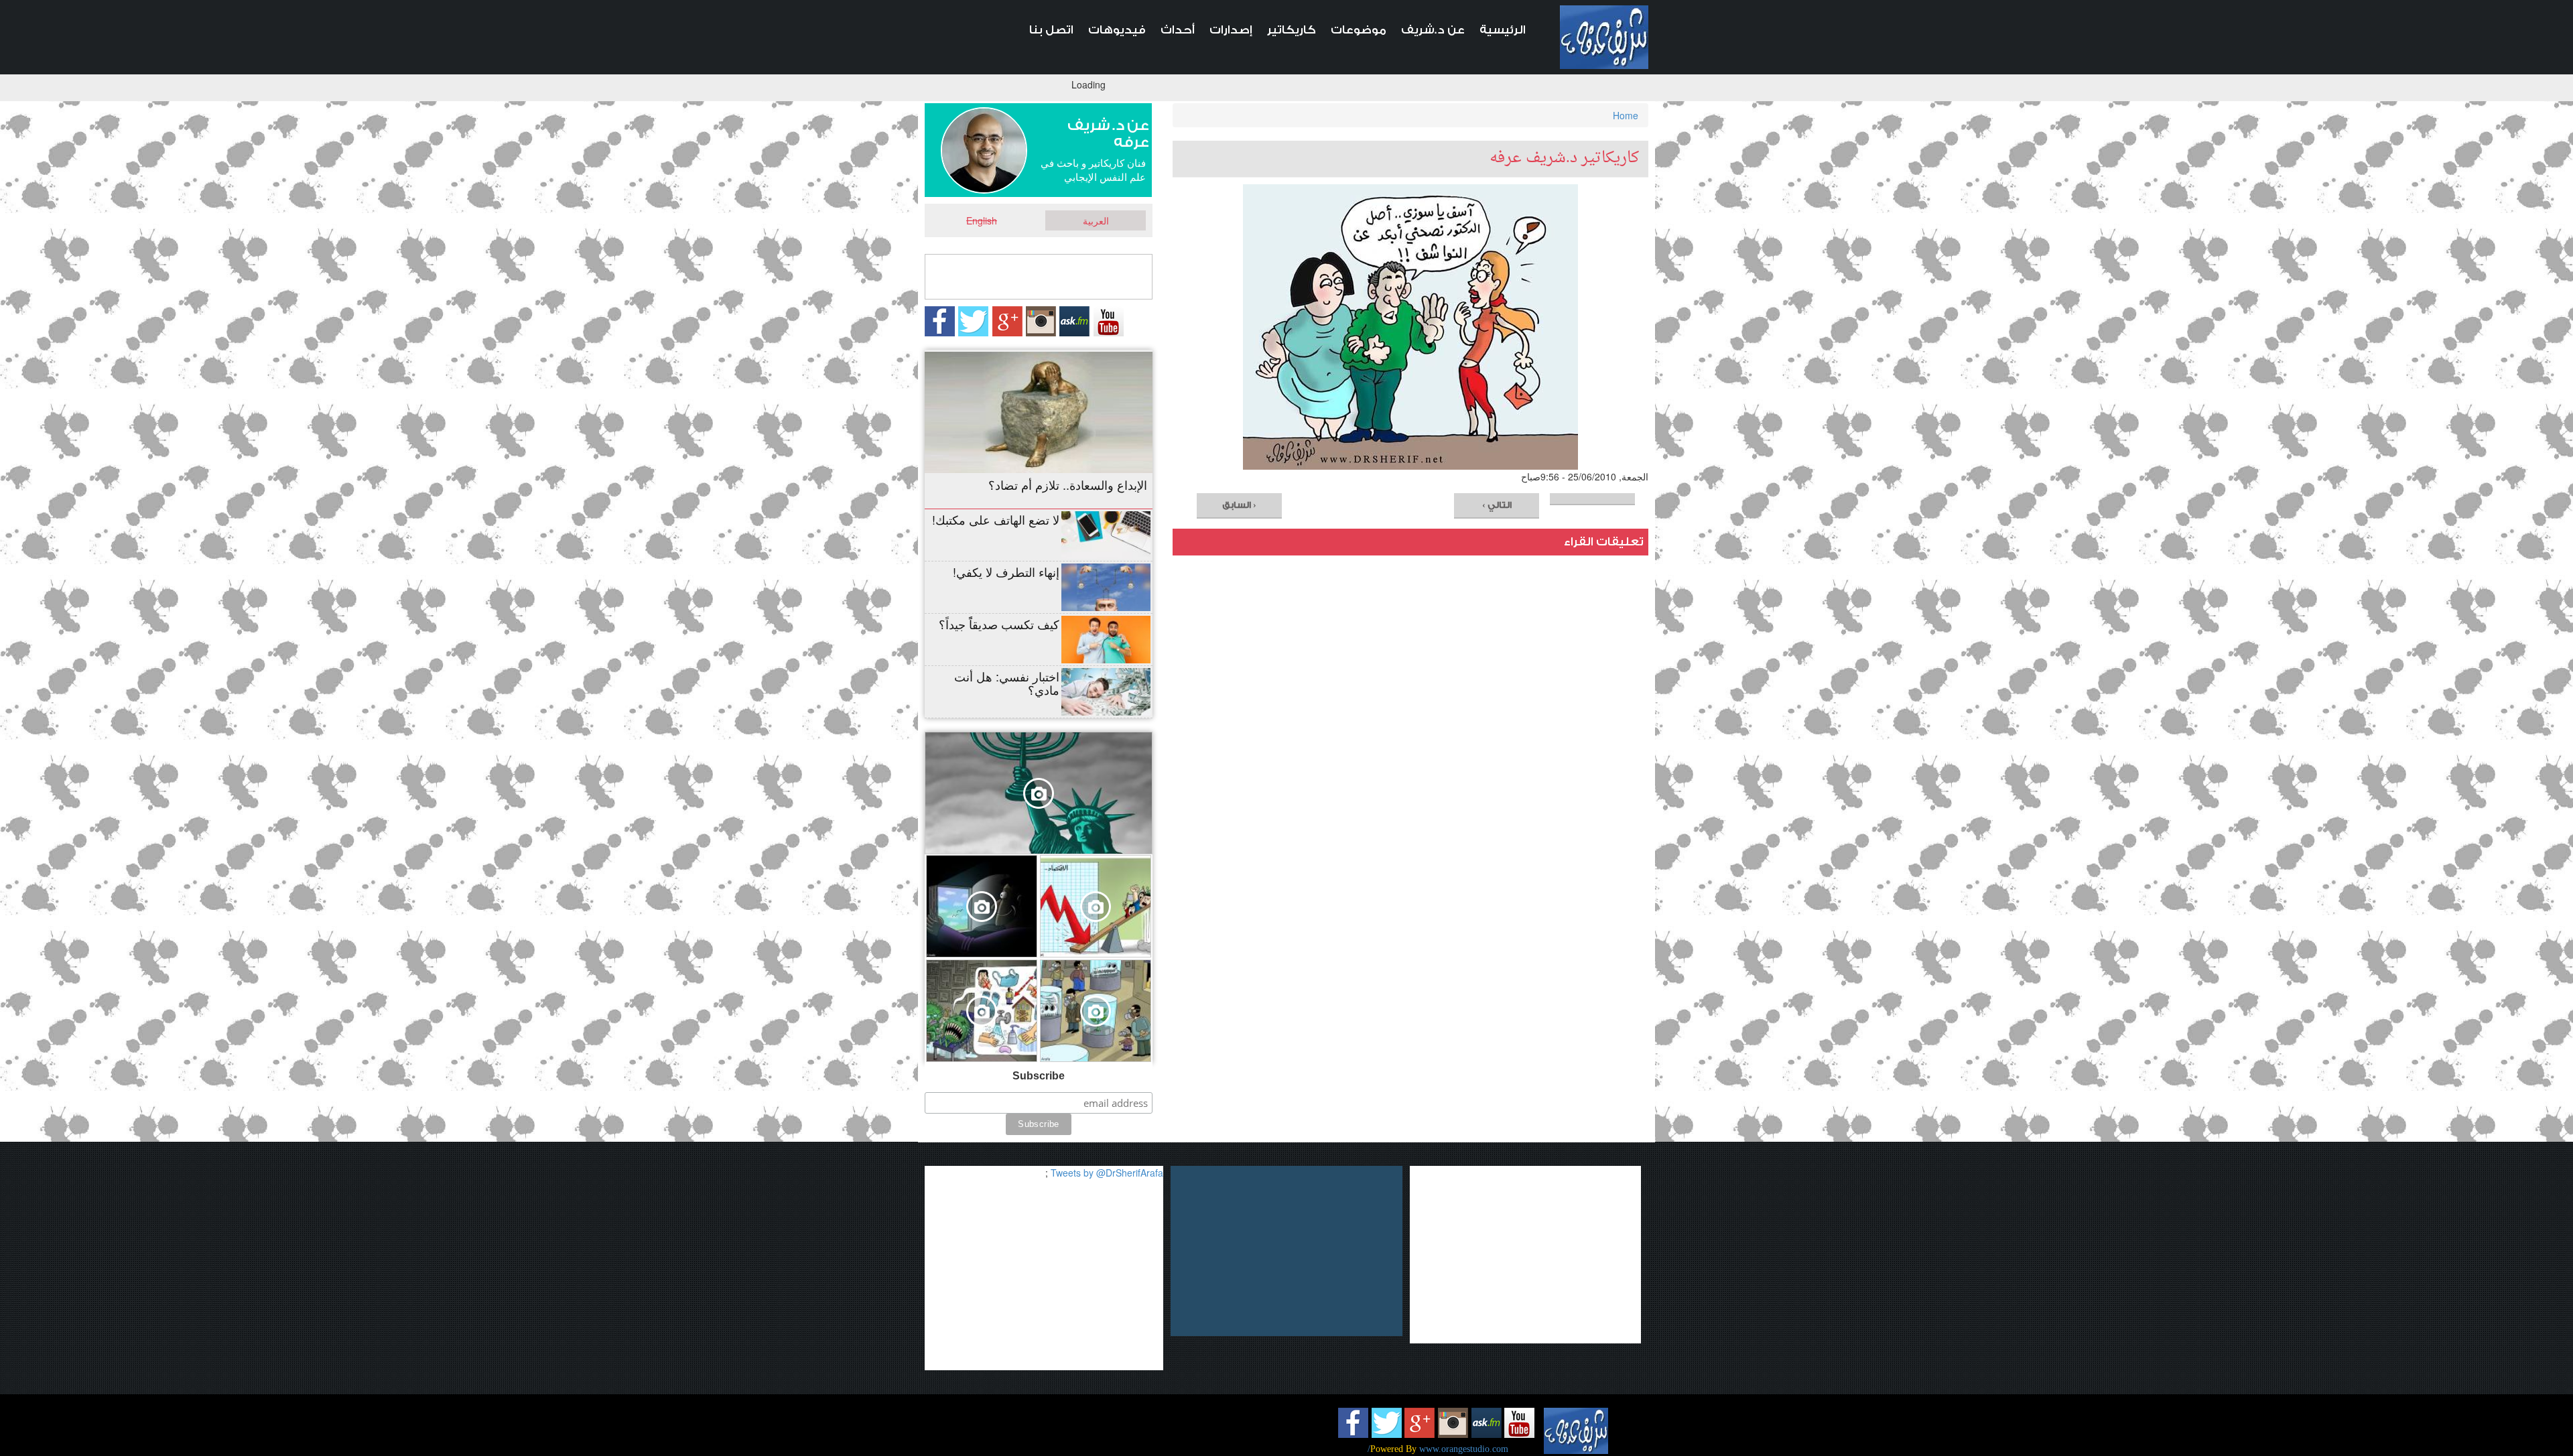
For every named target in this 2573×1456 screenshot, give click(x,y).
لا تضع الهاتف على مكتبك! (996, 519)
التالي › (1497, 505)
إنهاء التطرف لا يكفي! (1006, 572)
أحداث (1178, 30)
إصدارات (1231, 30)
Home (1626, 115)
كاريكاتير (1292, 30)
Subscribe (1039, 1076)
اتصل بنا (1051, 30)
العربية (1096, 220)
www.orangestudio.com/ (1438, 1449)
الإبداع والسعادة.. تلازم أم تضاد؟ (1068, 484)
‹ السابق (1239, 505)
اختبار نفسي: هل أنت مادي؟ (1007, 683)
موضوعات (1359, 30)
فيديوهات (1117, 30)
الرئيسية (1503, 30)
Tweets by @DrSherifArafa (1107, 1173)
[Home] (1604, 37)
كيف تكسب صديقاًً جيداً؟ (999, 624)
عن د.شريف (1433, 30)
